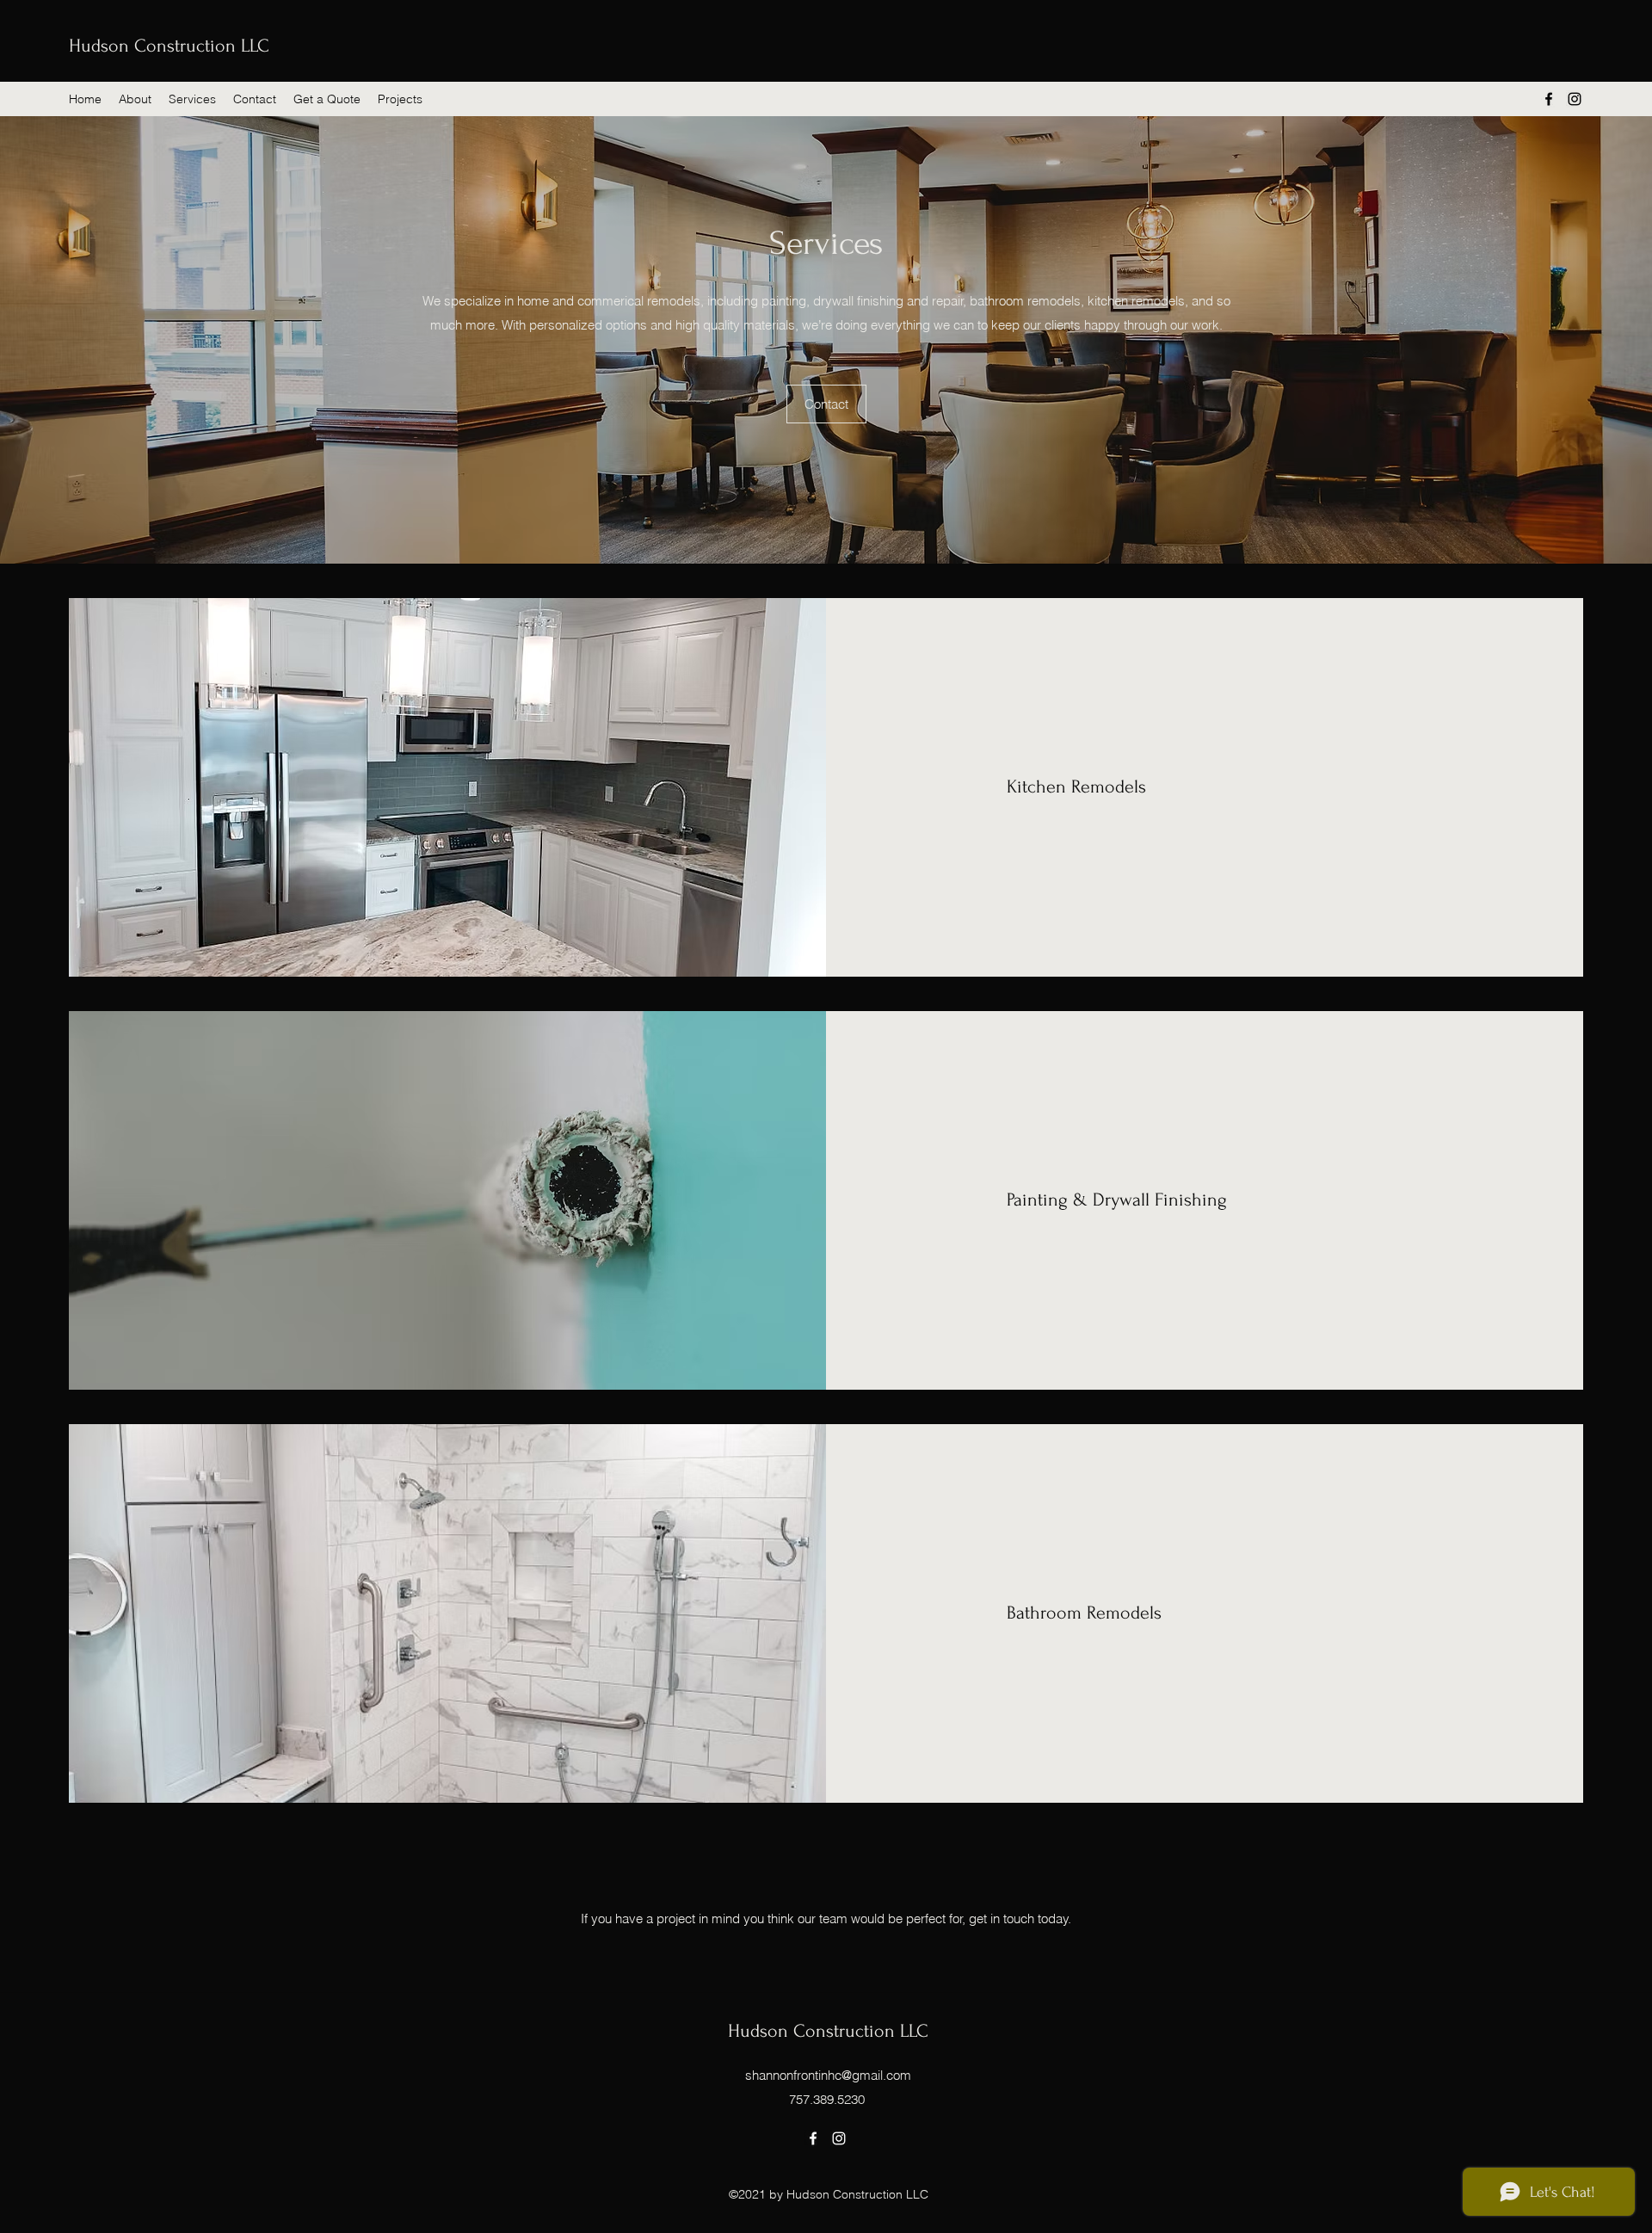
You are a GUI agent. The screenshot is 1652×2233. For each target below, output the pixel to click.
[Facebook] (1549, 99)
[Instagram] (1575, 99)
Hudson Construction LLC (169, 46)
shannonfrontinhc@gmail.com (828, 2075)
